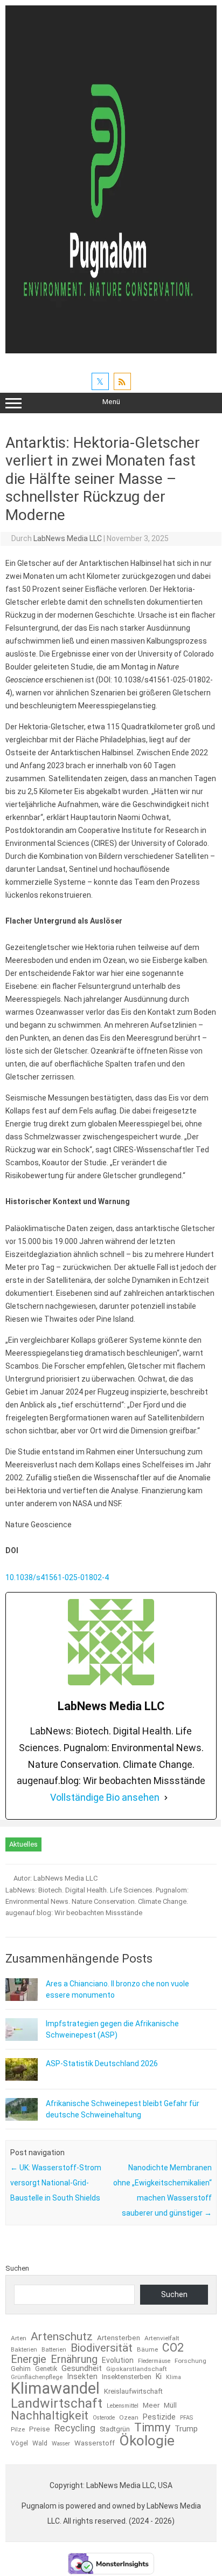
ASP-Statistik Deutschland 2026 (102, 2063)
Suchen (17, 2268)
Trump (186, 2429)
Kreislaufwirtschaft (133, 2392)
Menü (111, 402)
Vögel (19, 2443)
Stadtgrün (115, 2430)
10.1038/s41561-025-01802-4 (58, 1577)
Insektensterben (127, 2377)
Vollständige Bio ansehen (105, 1797)
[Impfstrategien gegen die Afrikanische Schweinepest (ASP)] (22, 2038)
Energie (29, 2359)
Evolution (118, 2360)
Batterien (54, 2350)
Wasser (61, 2444)
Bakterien (24, 2350)
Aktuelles (23, 1844)
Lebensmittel (123, 2406)
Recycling (75, 2429)
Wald (40, 2443)
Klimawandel (55, 2389)
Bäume (147, 2350)
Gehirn (21, 2369)
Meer (151, 2405)
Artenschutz (62, 2336)
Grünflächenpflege (37, 2377)
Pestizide (159, 2417)
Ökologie (147, 2441)
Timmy (152, 2428)
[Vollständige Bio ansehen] (166, 1798)
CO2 (173, 2348)
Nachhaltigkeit (50, 2416)
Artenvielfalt (162, 2339)
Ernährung (74, 2359)
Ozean (129, 2418)
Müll (170, 2405)
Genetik (46, 2369)
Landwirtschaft (57, 2404)
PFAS (186, 2418)
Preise (40, 2429)
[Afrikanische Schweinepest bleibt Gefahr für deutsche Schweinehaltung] (22, 2118)
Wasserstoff (95, 2443)
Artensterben (119, 2338)
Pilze (18, 2430)
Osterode (104, 2418)
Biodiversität (102, 2348)
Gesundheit (82, 2369)
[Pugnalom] (111, 351)
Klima (174, 2378)
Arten (19, 2339)
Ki (159, 2376)
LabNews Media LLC (68, 538)
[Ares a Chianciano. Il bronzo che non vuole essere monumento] (22, 1998)
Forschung (190, 2361)
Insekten (82, 2377)
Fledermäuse (154, 2362)
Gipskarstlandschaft (137, 2369)
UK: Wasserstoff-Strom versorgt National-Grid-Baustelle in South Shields (56, 2183)
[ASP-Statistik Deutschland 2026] (22, 2078)
